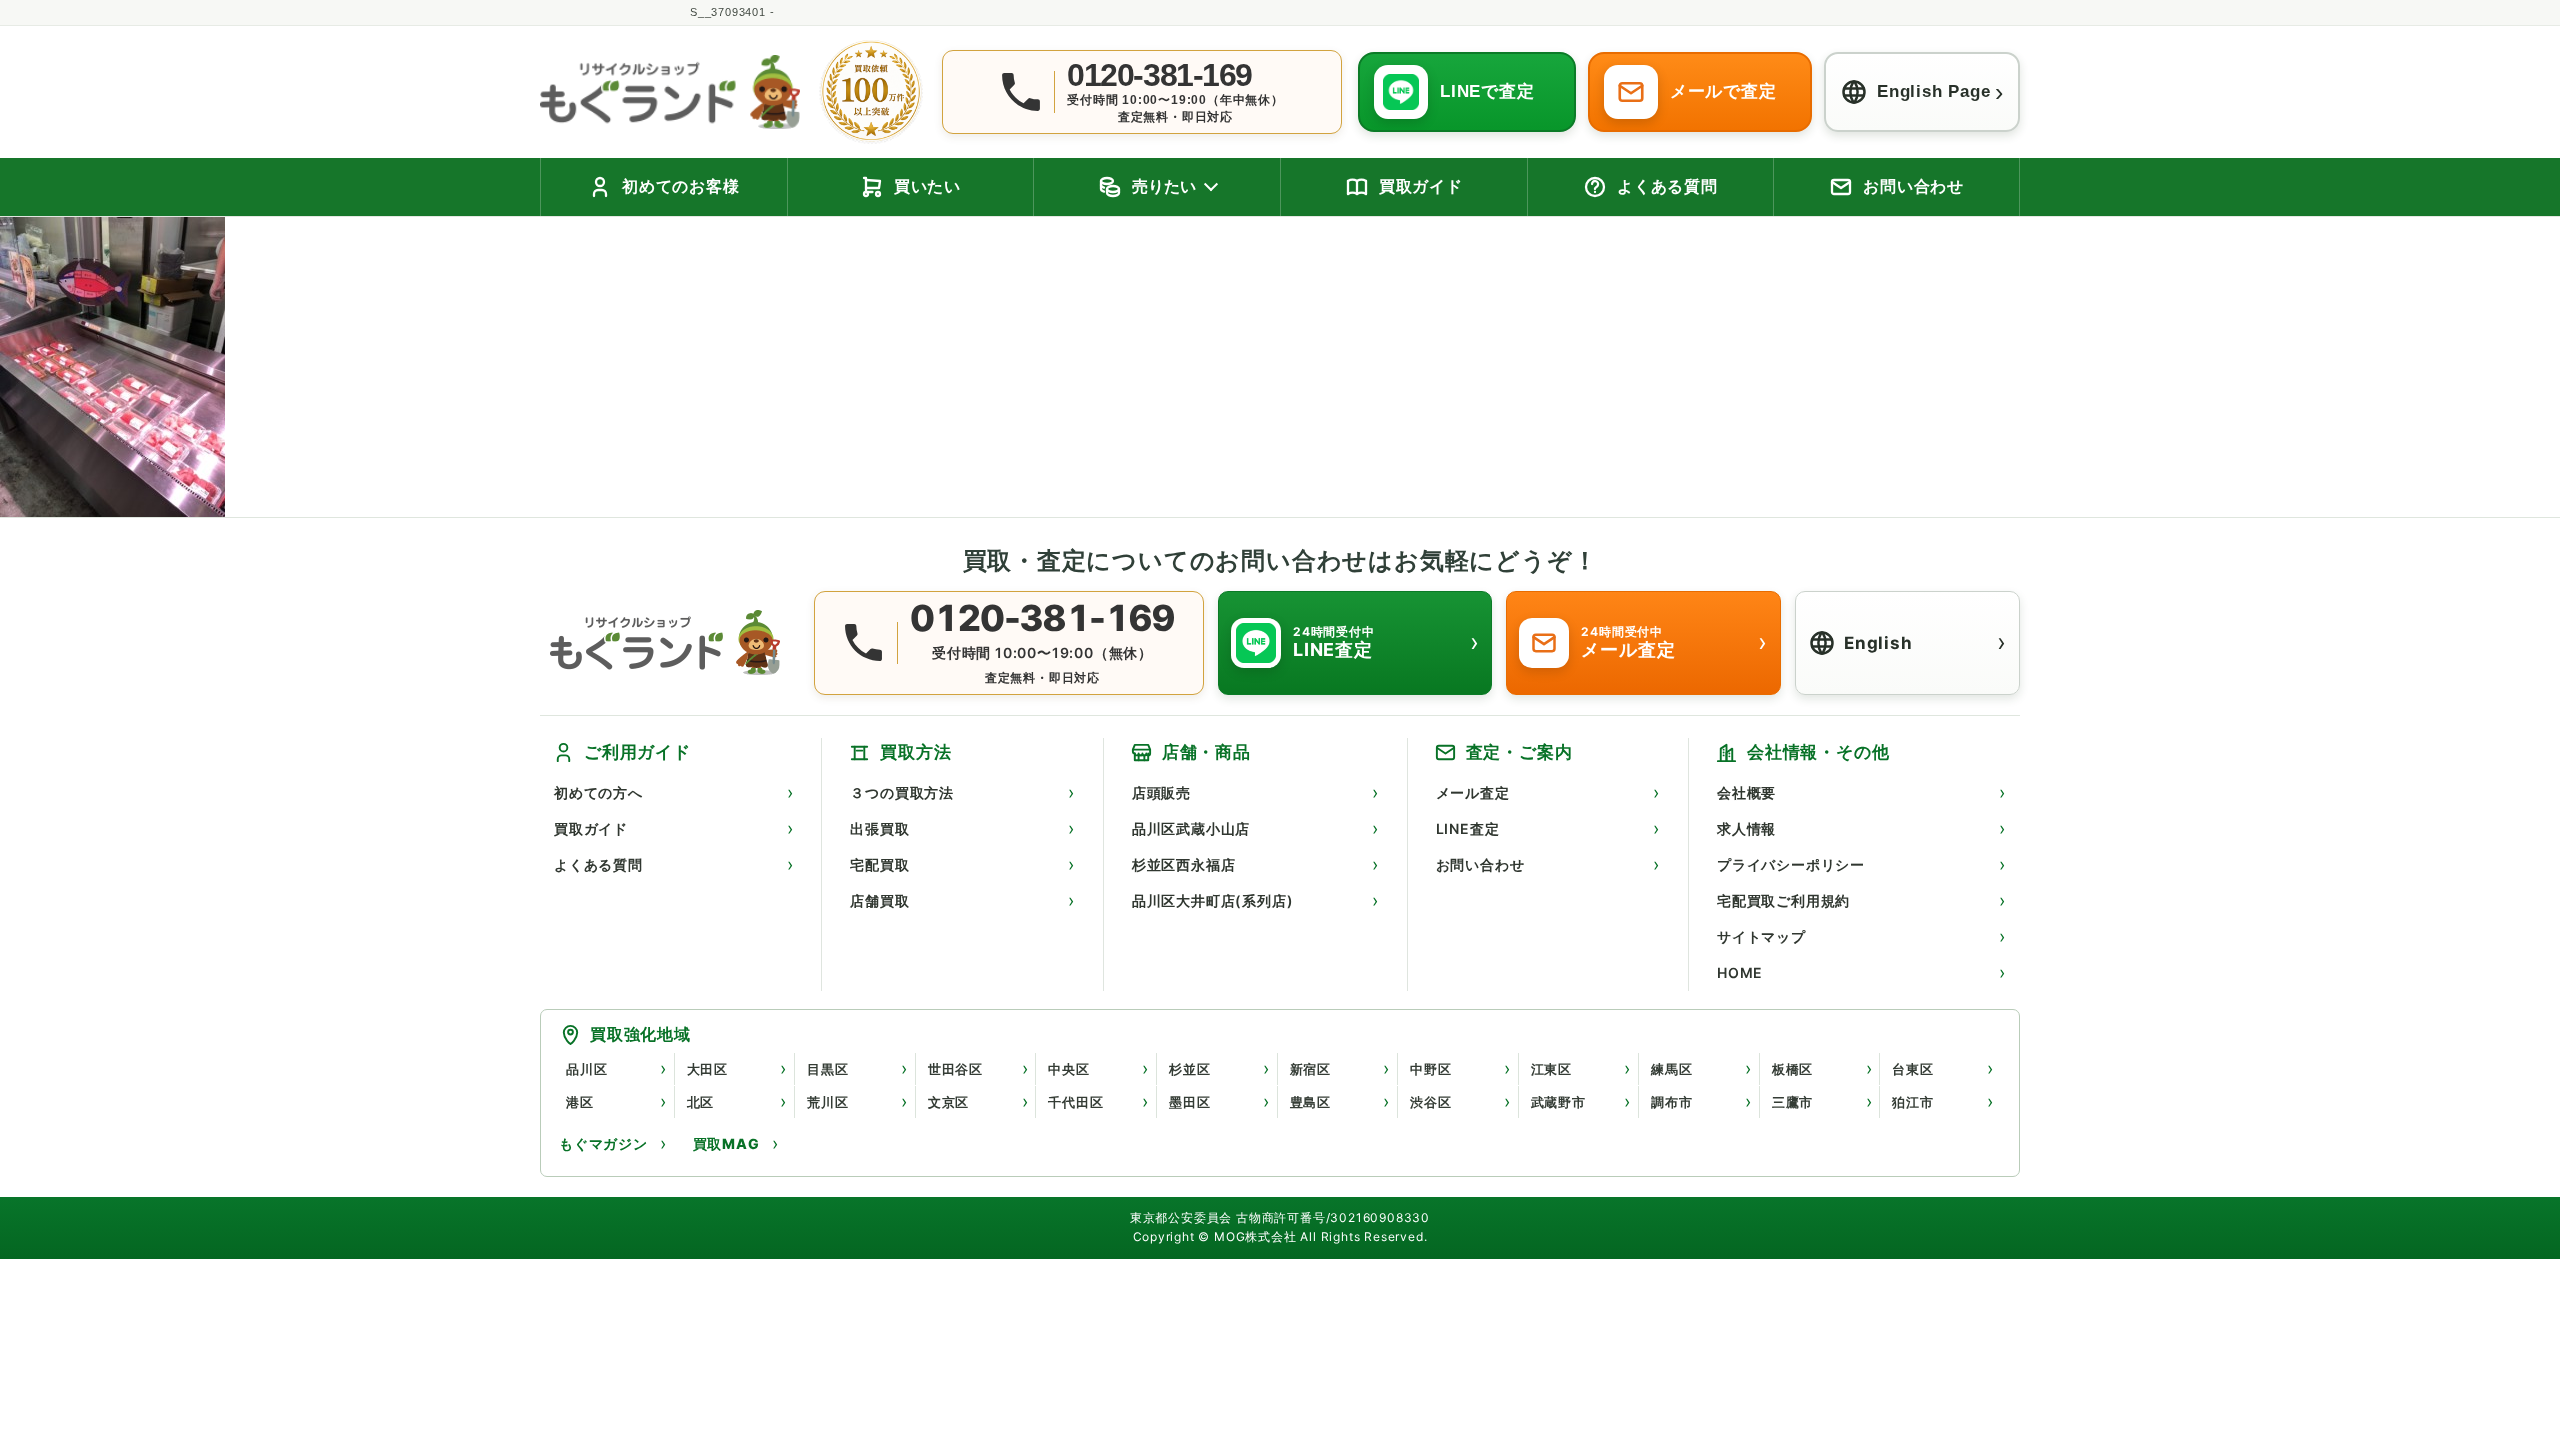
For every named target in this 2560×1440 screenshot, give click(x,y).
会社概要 (1746, 792)
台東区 (1912, 1069)
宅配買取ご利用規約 (1783, 900)
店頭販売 (1161, 792)
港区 (580, 1102)
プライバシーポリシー (1791, 864)
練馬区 (1671, 1069)
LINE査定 (1468, 828)
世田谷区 (955, 1069)
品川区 (586, 1069)
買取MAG (726, 1143)
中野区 (1430, 1069)
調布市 (1671, 1102)
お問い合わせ (1480, 864)
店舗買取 (879, 900)
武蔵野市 (1558, 1102)
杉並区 (1189, 1069)
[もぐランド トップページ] (670, 91)
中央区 (1068, 1069)
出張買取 (879, 828)
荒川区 (827, 1102)
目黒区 (827, 1069)
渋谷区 (1430, 1102)
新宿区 (1310, 1069)
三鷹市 (1792, 1102)
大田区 (707, 1069)
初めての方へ (598, 792)
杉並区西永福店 (1184, 864)
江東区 (1551, 1069)
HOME (1740, 972)
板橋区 (1792, 1069)
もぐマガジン (603, 1143)
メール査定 (1473, 792)
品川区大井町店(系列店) (1213, 900)
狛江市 (1912, 1102)
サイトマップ (1761, 936)
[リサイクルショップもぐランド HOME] (670, 643)
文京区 (948, 1102)
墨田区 (1189, 1102)
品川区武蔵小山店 (1191, 828)
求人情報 (1746, 828)
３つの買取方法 (902, 792)
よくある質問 (598, 864)
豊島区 (1310, 1102)
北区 (701, 1102)
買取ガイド (591, 828)
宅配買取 (879, 864)
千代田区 (1075, 1102)
